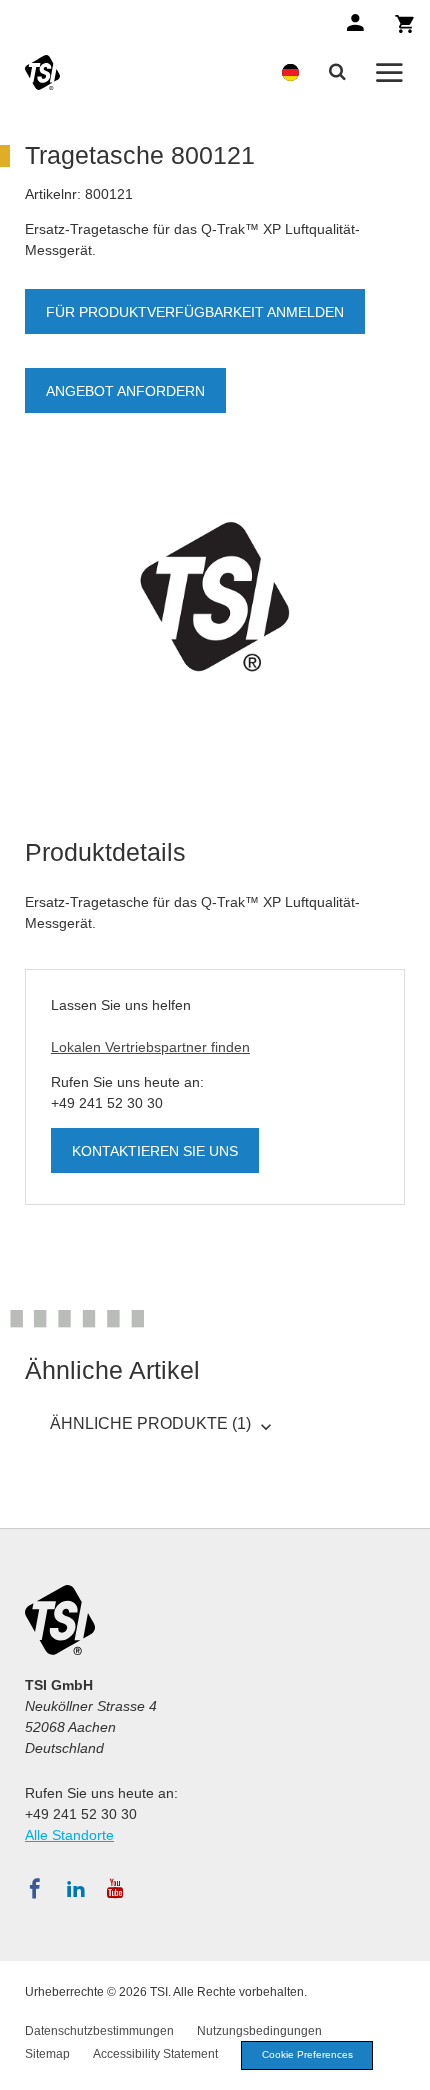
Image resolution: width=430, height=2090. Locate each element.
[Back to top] (405, 2065)
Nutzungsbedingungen (259, 2031)
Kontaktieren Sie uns (155, 1151)
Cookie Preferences (307, 2054)
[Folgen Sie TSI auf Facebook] (35, 1889)
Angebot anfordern (125, 391)
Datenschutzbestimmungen (99, 2031)
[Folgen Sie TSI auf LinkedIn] (76, 1889)
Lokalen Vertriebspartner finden (150, 1047)
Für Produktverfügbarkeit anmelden (195, 312)
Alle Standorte (69, 1835)
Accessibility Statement (155, 2054)
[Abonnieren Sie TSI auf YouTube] (115, 1889)
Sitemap (47, 2054)
